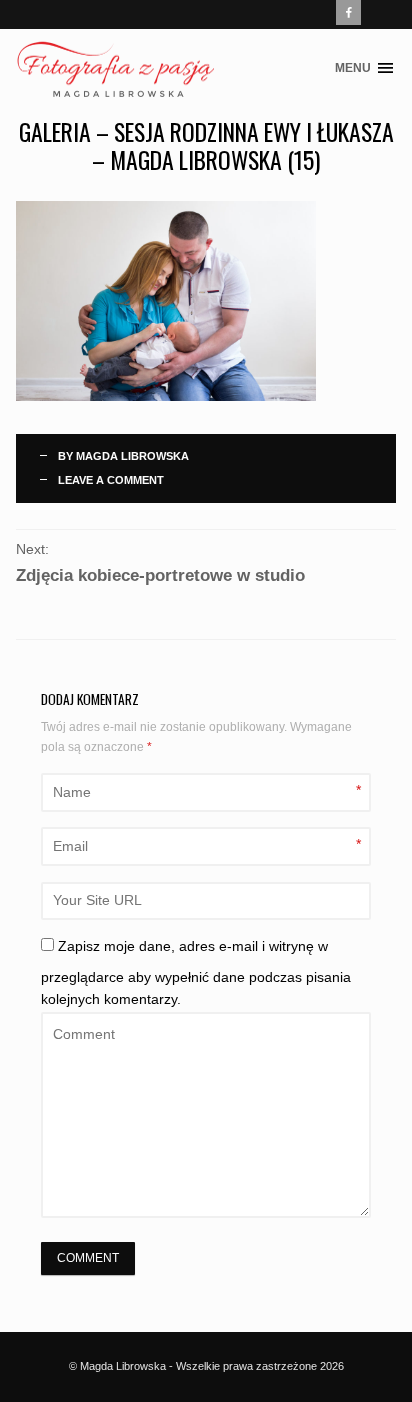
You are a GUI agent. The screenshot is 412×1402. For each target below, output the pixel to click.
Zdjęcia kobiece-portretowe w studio (160, 575)
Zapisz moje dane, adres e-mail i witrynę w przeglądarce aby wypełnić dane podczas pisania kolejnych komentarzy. (196, 973)
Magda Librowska (132, 456)
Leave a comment (111, 480)
